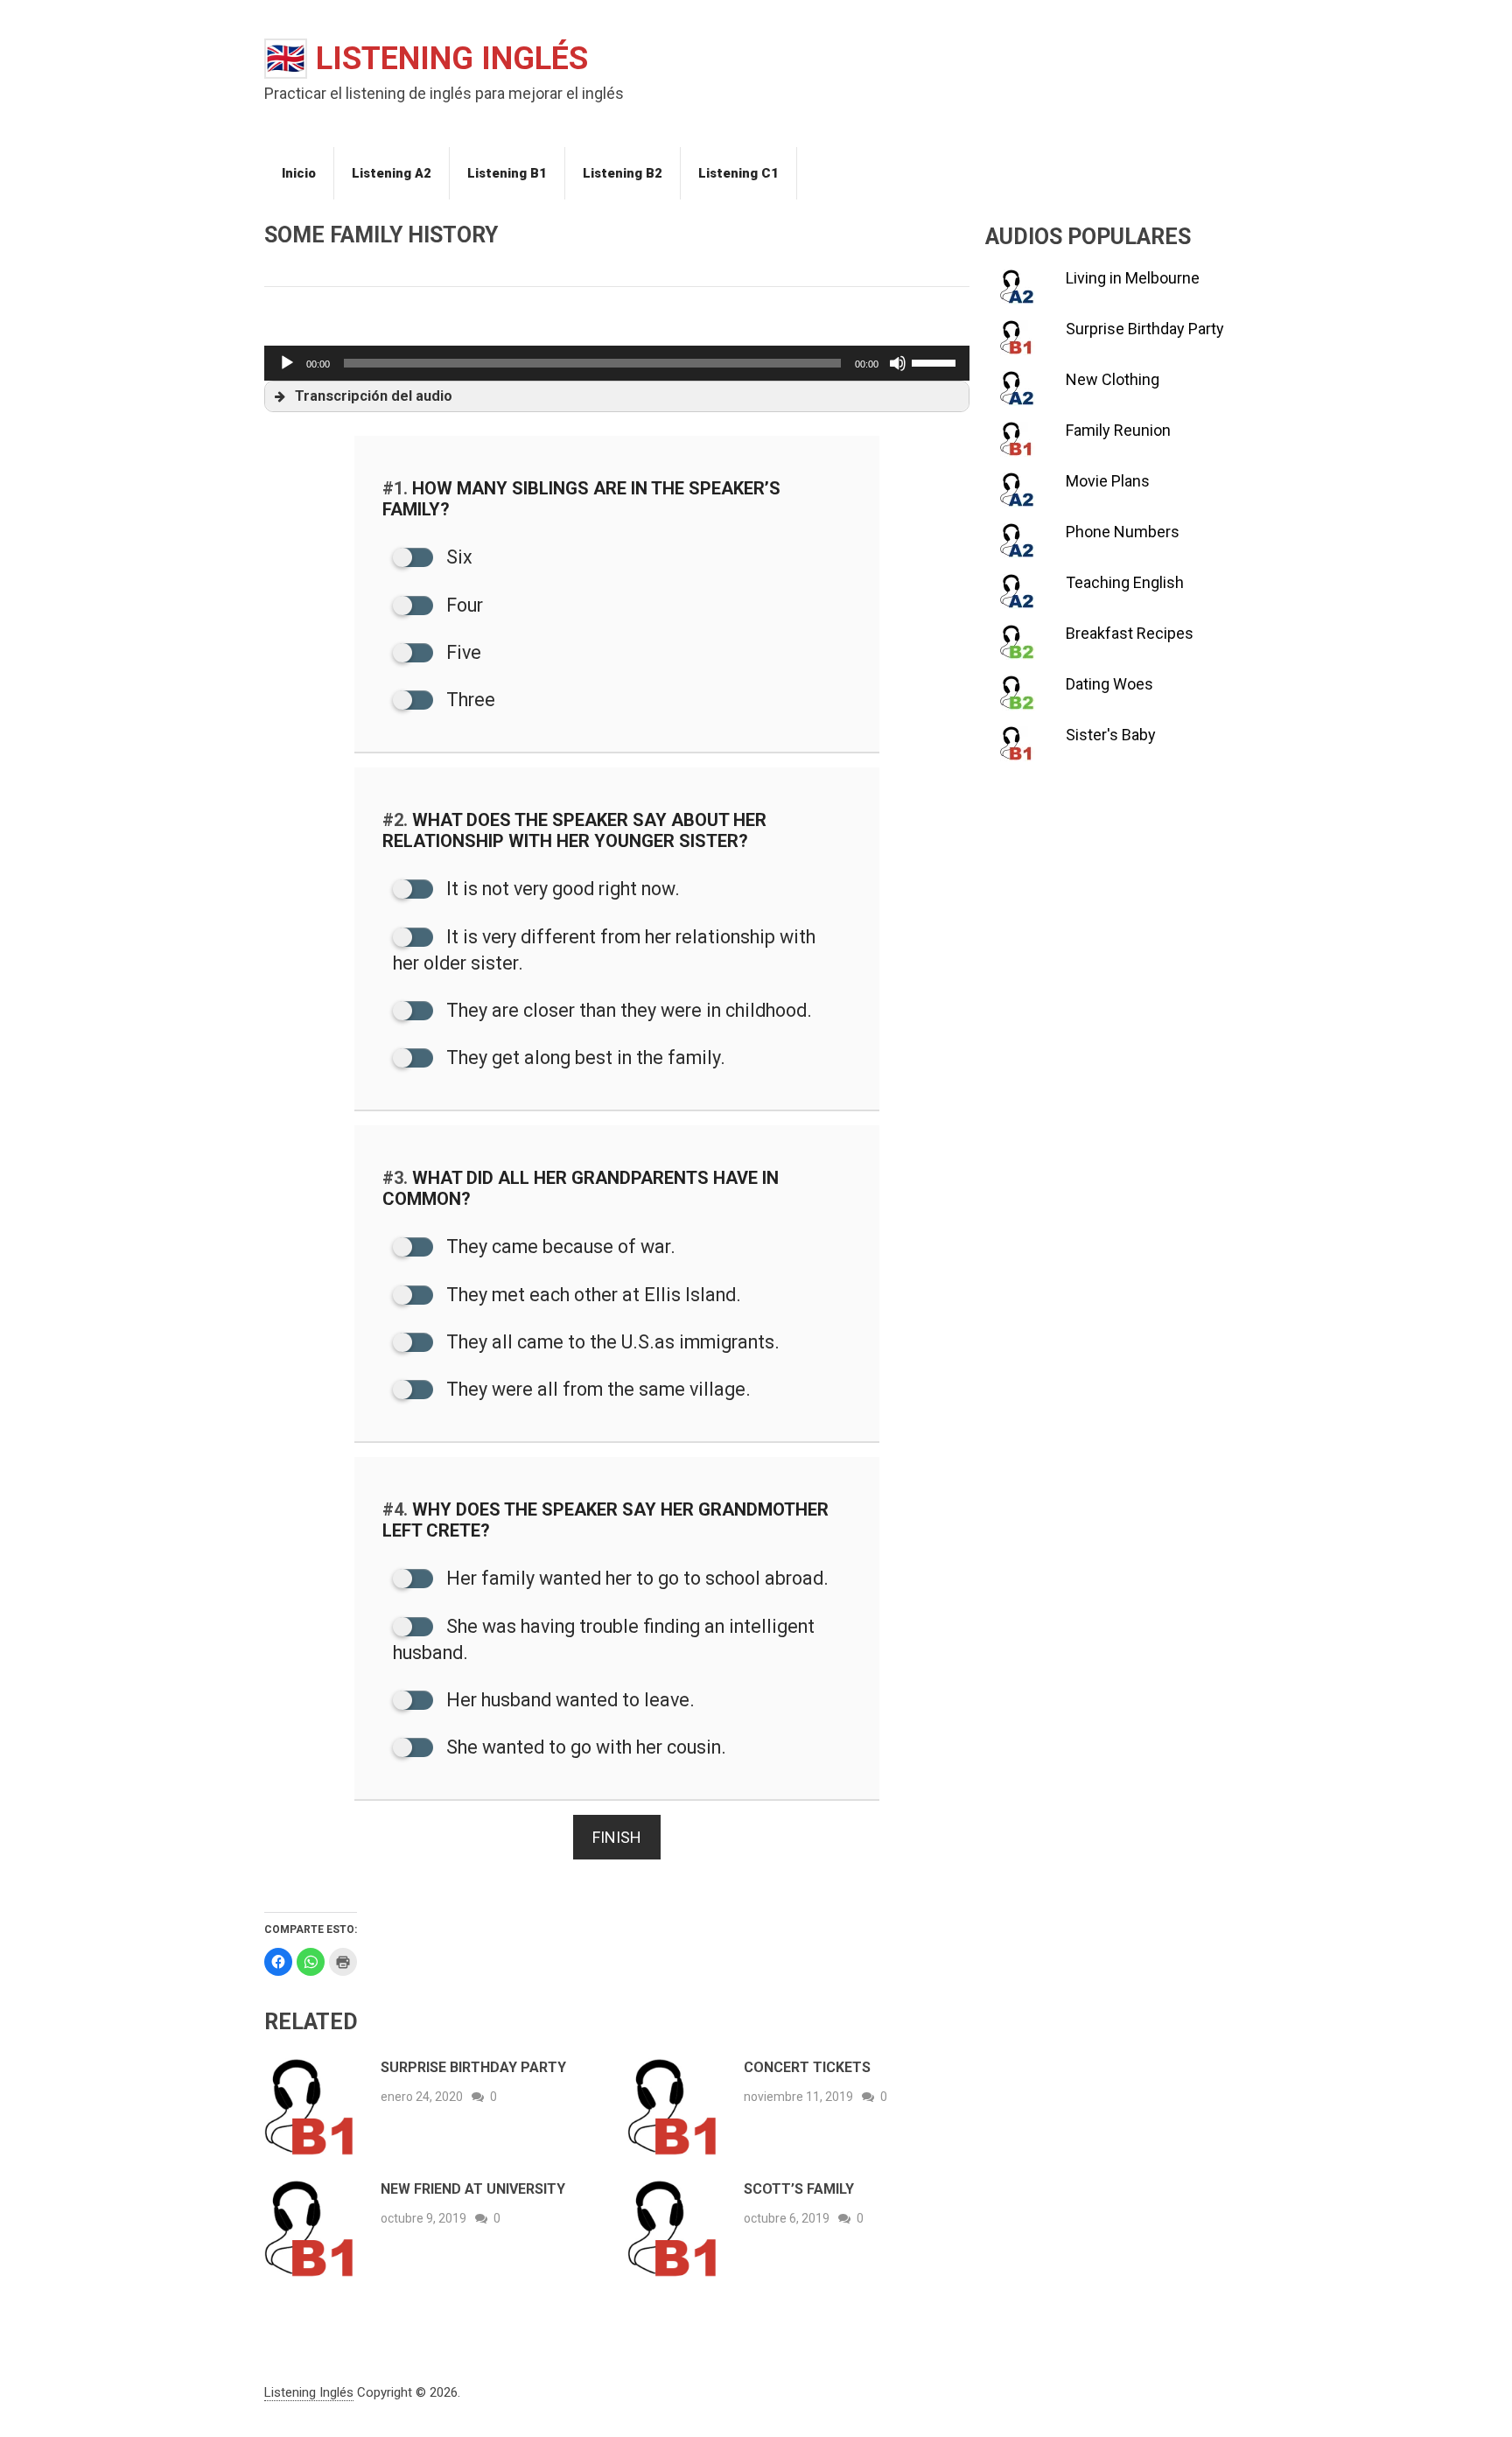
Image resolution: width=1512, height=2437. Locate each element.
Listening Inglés (427, 59)
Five (462, 652)
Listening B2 (623, 173)
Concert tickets (807, 2067)
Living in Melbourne (1133, 278)
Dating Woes (1109, 684)
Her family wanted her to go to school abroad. (635, 1578)
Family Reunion (1118, 430)
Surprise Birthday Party (473, 2067)
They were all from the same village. (596, 1389)
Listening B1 (507, 173)
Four (462, 605)
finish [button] (617, 1837)
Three (469, 700)
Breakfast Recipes (1130, 633)
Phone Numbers (1123, 532)
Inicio (299, 173)
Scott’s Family (799, 2189)
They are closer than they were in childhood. (627, 1010)
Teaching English (1125, 582)
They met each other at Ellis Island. (591, 1295)
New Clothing (1113, 379)
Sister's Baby (1111, 735)
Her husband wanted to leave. (568, 1700)
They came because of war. (559, 1247)
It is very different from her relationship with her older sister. (604, 950)
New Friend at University (473, 2189)
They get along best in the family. (584, 1057)
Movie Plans (1108, 481)
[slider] (936, 361)
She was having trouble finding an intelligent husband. (604, 1639)
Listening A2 (392, 173)
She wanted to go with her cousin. (584, 1747)
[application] (617, 363)
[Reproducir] (287, 363)
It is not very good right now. (561, 889)
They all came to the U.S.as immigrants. (611, 1342)
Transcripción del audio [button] (374, 396)
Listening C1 (738, 173)
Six (457, 557)
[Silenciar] (898, 363)
